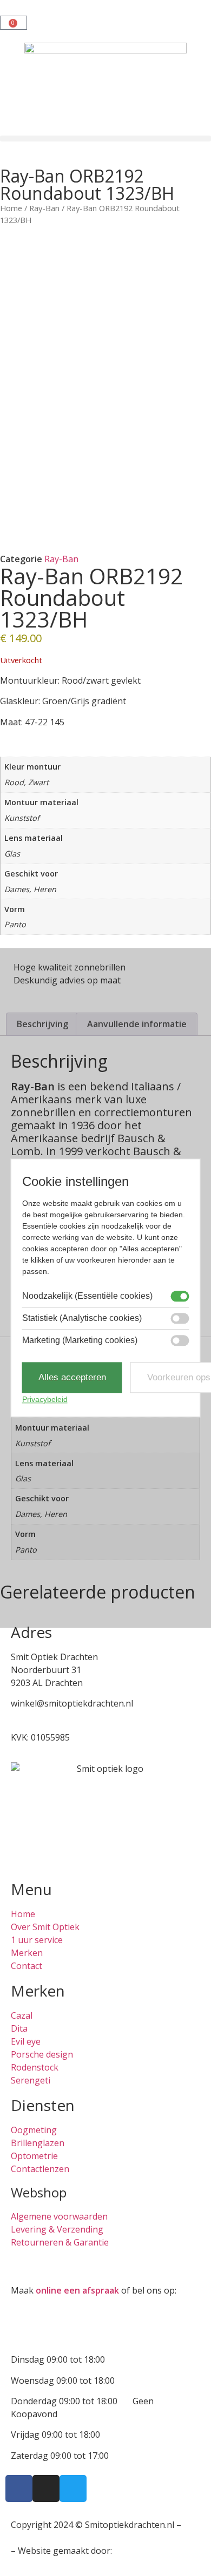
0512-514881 (37, 1716)
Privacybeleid (45, 1400)
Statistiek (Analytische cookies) (82, 1318)
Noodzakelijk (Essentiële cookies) (87, 1296)
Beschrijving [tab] (42, 1024)
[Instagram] (46, 2489)
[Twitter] (73, 2489)
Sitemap (27, 2538)
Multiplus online (147, 2551)
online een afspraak (77, 2290)
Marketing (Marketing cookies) (80, 1340)
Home (11, 208)
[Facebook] (19, 2489)
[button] (105, 139)
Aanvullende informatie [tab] (137, 1024)
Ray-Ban (44, 208)
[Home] (105, 89)
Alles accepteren (72, 1377)
